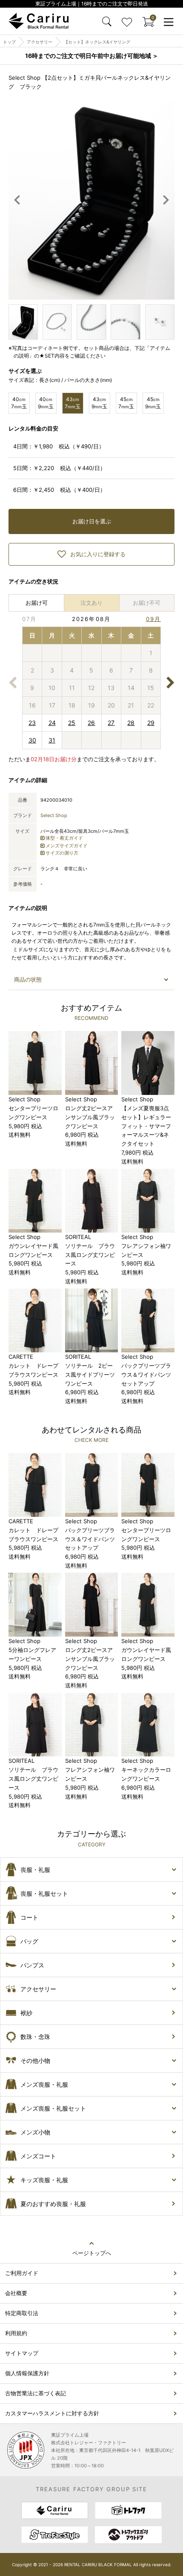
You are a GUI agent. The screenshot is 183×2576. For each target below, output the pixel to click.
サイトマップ (22, 2353)
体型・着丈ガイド (64, 838)
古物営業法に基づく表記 (36, 2393)
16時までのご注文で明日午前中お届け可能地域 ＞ (92, 56)
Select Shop (54, 815)
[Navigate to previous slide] (17, 200)
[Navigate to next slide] (166, 200)
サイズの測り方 (62, 853)
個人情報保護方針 (27, 2373)
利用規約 (16, 2333)
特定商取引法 (22, 2313)
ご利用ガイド (22, 2273)
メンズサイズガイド (67, 846)
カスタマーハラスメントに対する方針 (52, 2413)
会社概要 (16, 2293)
